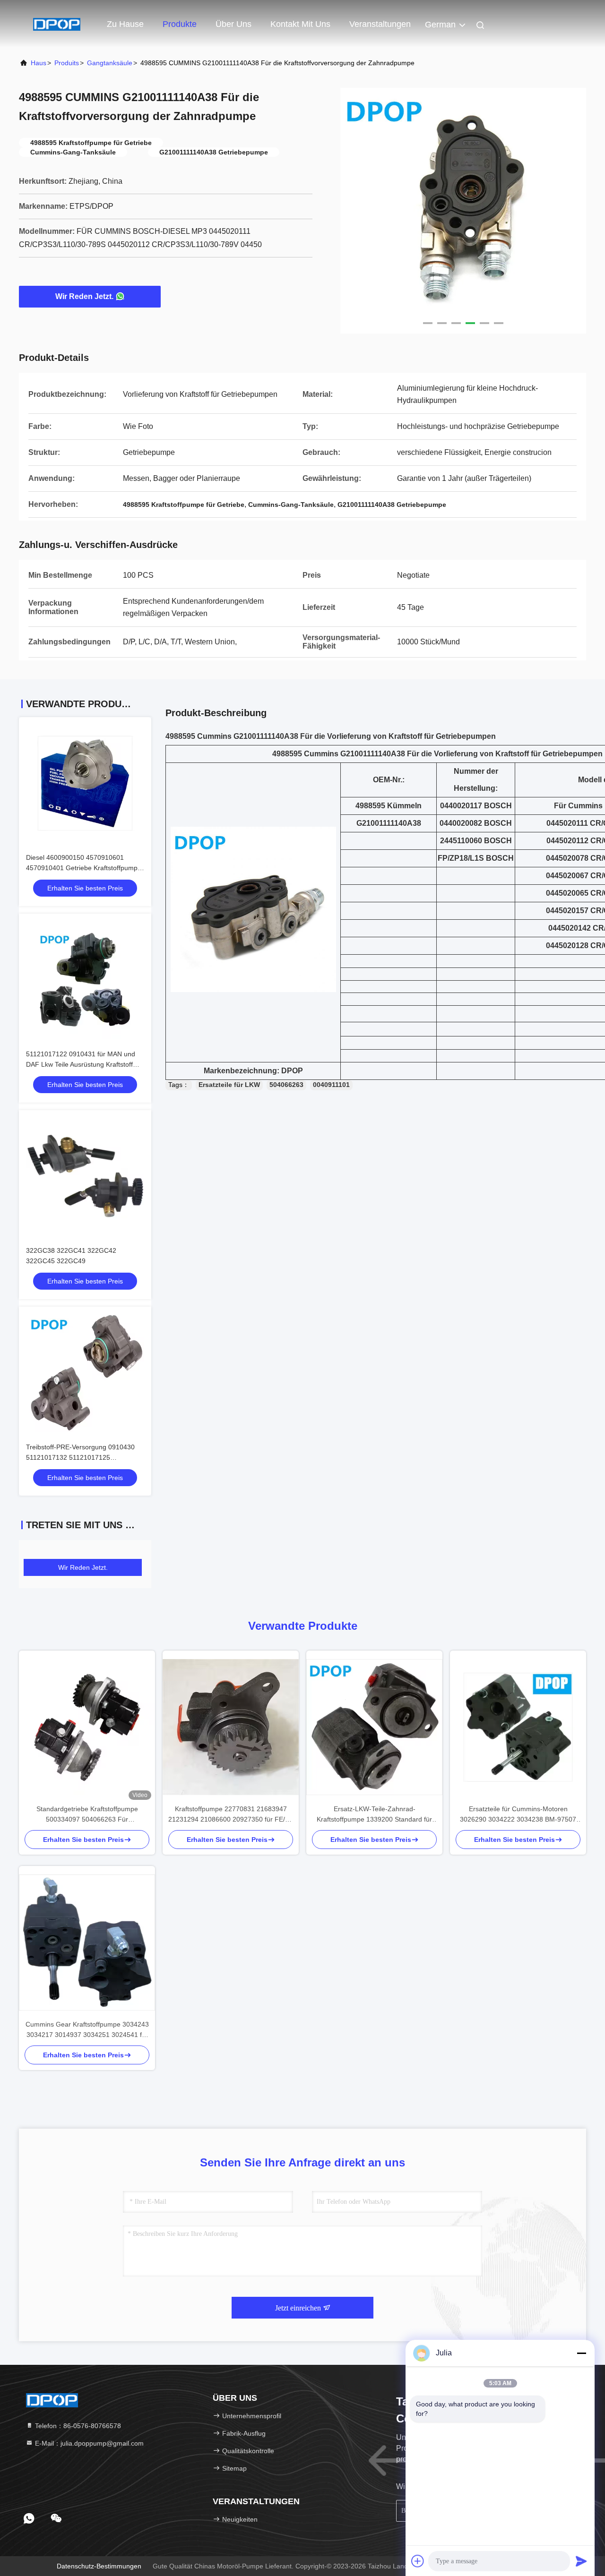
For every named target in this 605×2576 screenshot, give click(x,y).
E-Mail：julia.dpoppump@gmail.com (88, 2443)
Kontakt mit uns (300, 24)
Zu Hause (125, 24)
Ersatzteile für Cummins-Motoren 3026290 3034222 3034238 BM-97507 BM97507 (518, 1815)
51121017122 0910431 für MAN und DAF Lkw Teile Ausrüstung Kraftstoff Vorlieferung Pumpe (81, 1064)
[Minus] (581, 2353)
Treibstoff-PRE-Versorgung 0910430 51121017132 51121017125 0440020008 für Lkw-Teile (80, 1457)
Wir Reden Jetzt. (84, 296)
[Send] (581, 2561)
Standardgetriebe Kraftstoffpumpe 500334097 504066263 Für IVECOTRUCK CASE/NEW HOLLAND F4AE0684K (87, 1815)
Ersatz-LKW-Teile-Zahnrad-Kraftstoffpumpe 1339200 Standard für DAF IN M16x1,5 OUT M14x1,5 (374, 1815)
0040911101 (331, 1085)
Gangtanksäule (110, 63)
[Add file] (418, 2561)
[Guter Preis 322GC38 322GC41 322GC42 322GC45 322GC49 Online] (85, 1176)
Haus (39, 63)
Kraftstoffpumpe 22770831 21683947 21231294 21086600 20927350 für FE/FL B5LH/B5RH (231, 1815)
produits (67, 63)
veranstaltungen (380, 24)
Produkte (180, 24)
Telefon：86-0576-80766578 (77, 2426)
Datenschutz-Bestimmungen (99, 2566)
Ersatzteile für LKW (229, 1085)
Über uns (233, 24)
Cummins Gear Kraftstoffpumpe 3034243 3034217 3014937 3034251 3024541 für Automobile (87, 2030)
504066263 (286, 1085)
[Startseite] (57, 24)
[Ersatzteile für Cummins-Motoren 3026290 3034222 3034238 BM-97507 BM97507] (518, 1727)
